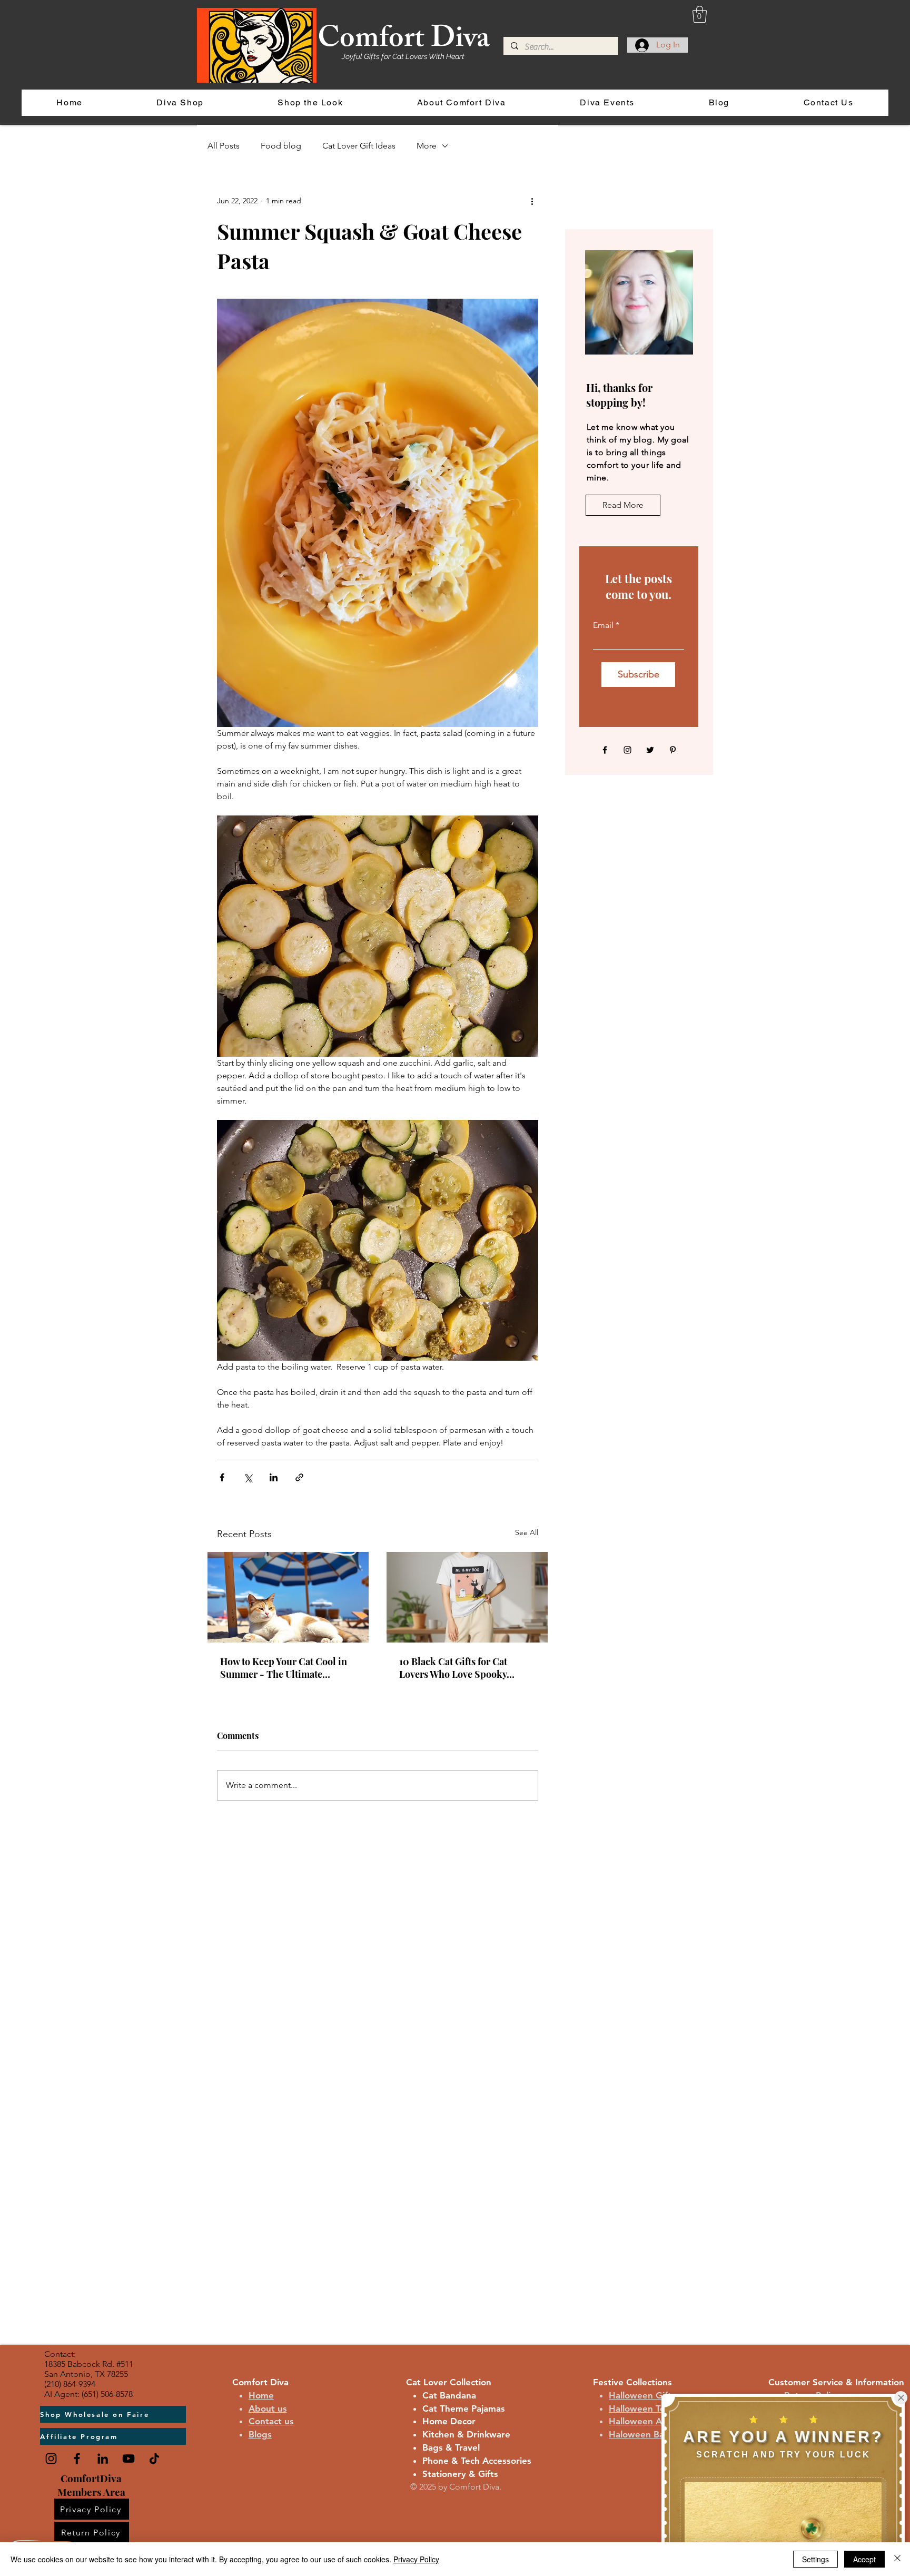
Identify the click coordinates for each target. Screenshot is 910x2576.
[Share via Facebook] (222, 1477)
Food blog (281, 146)
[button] (700, 14)
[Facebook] (605, 750)
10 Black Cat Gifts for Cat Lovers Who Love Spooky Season (453, 1668)
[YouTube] (128, 2459)
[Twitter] (650, 750)
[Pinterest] (673, 750)
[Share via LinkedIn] (274, 1477)
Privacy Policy (416, 2559)
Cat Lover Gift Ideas (359, 146)
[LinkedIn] (103, 2459)
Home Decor (449, 2421)
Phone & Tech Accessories (477, 2461)
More (427, 146)
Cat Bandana (449, 2395)
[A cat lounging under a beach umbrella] (288, 1597)
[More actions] (532, 201)
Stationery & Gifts (460, 2474)
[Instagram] (627, 750)
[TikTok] (154, 2459)
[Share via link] (299, 1477)
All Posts (224, 146)
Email (603, 625)
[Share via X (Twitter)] (248, 1477)
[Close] (897, 2559)
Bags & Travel (451, 2447)
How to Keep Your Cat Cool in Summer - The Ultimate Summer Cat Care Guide (284, 1668)
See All (527, 1532)
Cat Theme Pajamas (464, 2408)
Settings (815, 2559)
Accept (864, 2559)
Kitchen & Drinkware (466, 2434)
